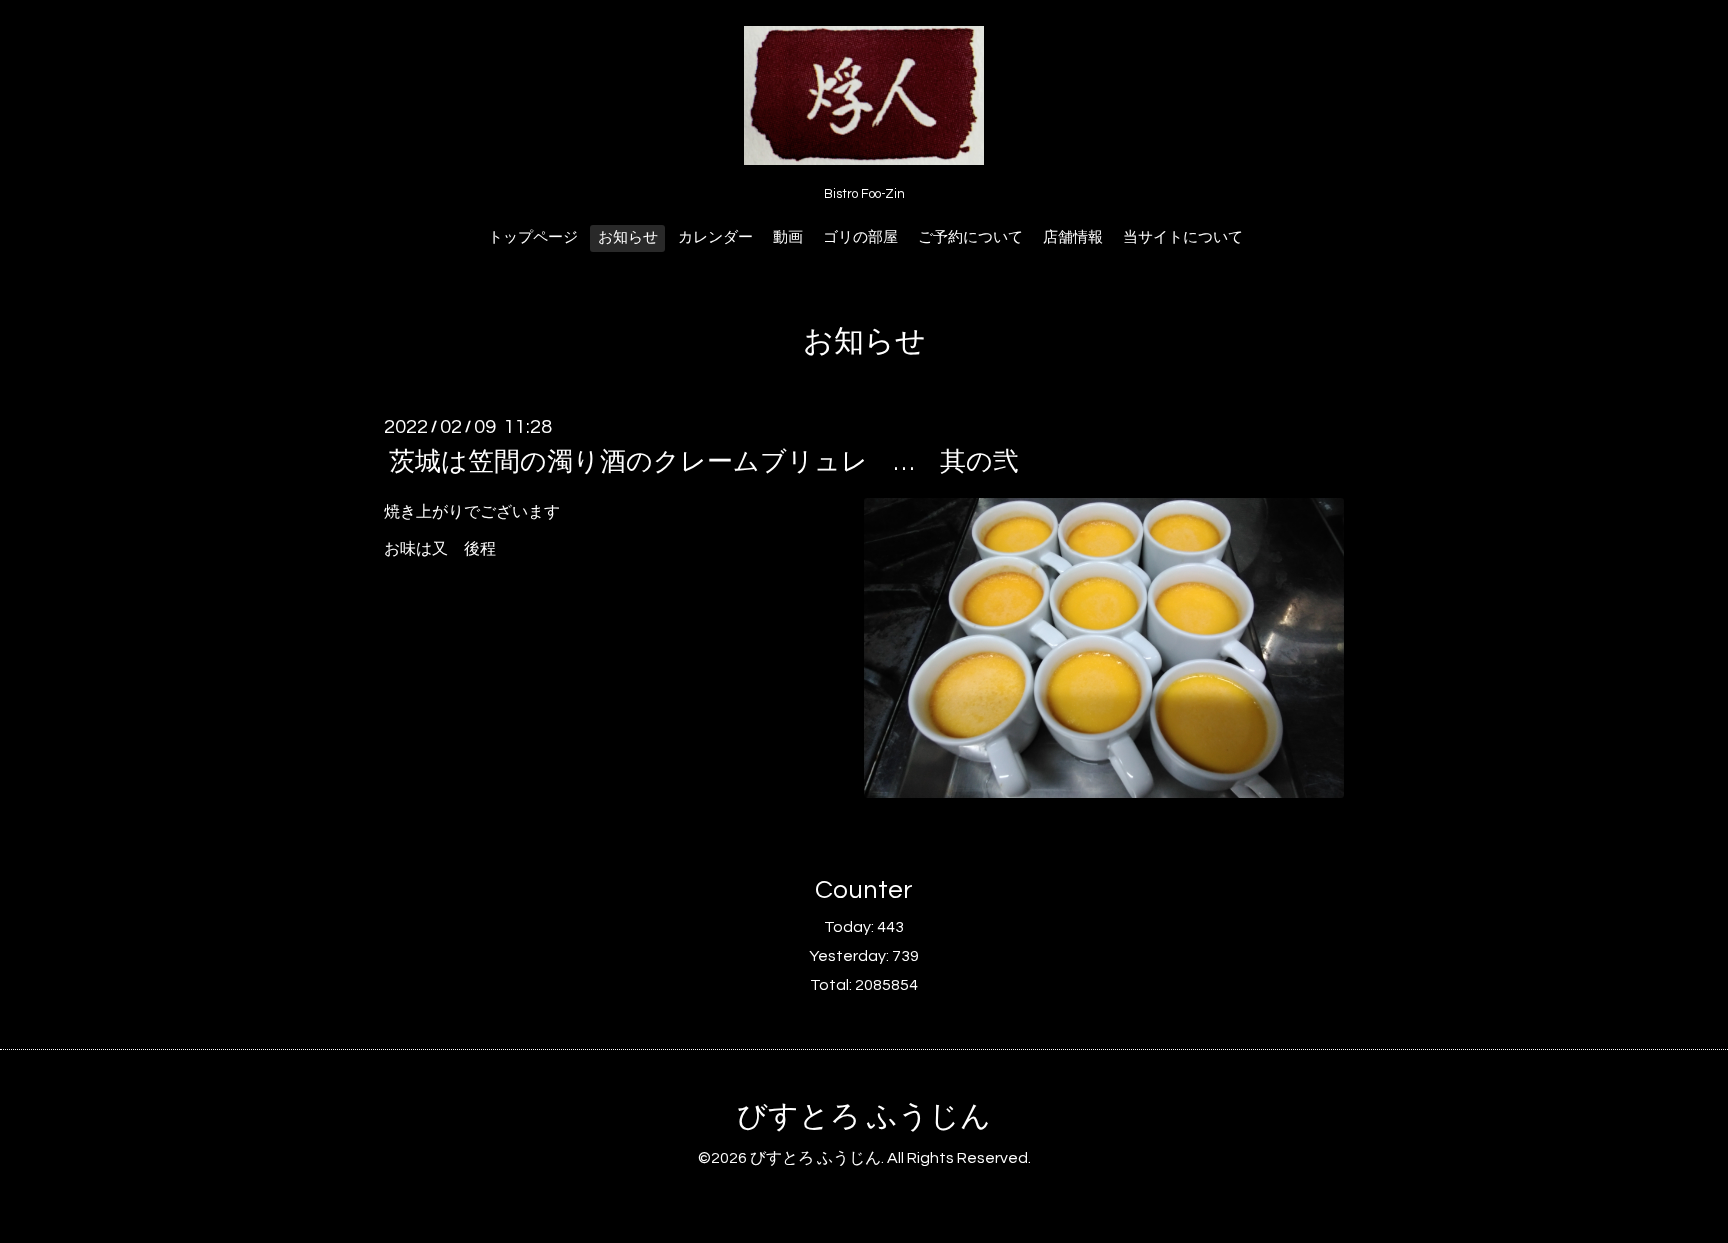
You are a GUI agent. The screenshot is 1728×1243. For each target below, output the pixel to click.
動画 (788, 237)
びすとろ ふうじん (864, 1116)
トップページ (533, 237)
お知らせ (628, 237)
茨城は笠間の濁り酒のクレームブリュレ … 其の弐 (704, 462)
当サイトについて (1183, 237)
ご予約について (970, 237)
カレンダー (715, 237)
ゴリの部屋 (860, 237)
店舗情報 (1073, 237)
